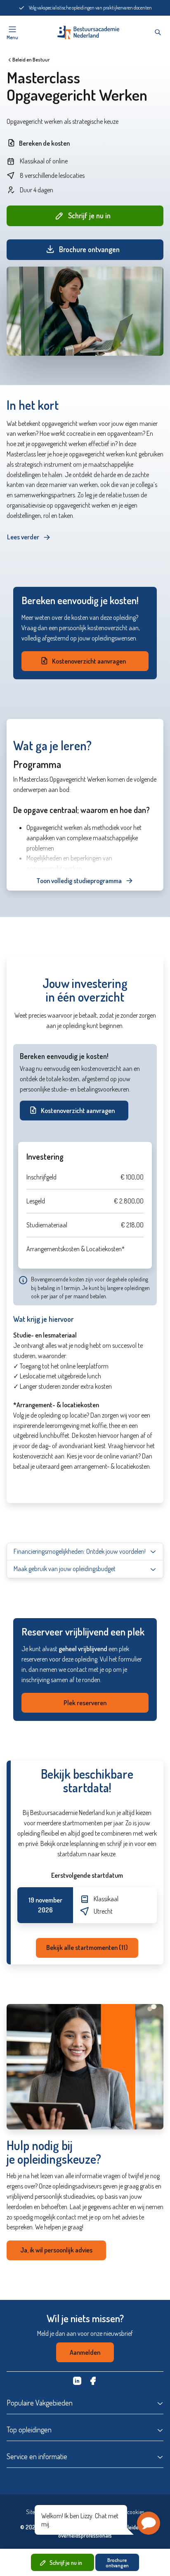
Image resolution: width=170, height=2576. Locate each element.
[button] (149, 2523)
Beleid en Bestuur (31, 60)
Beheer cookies (127, 2512)
